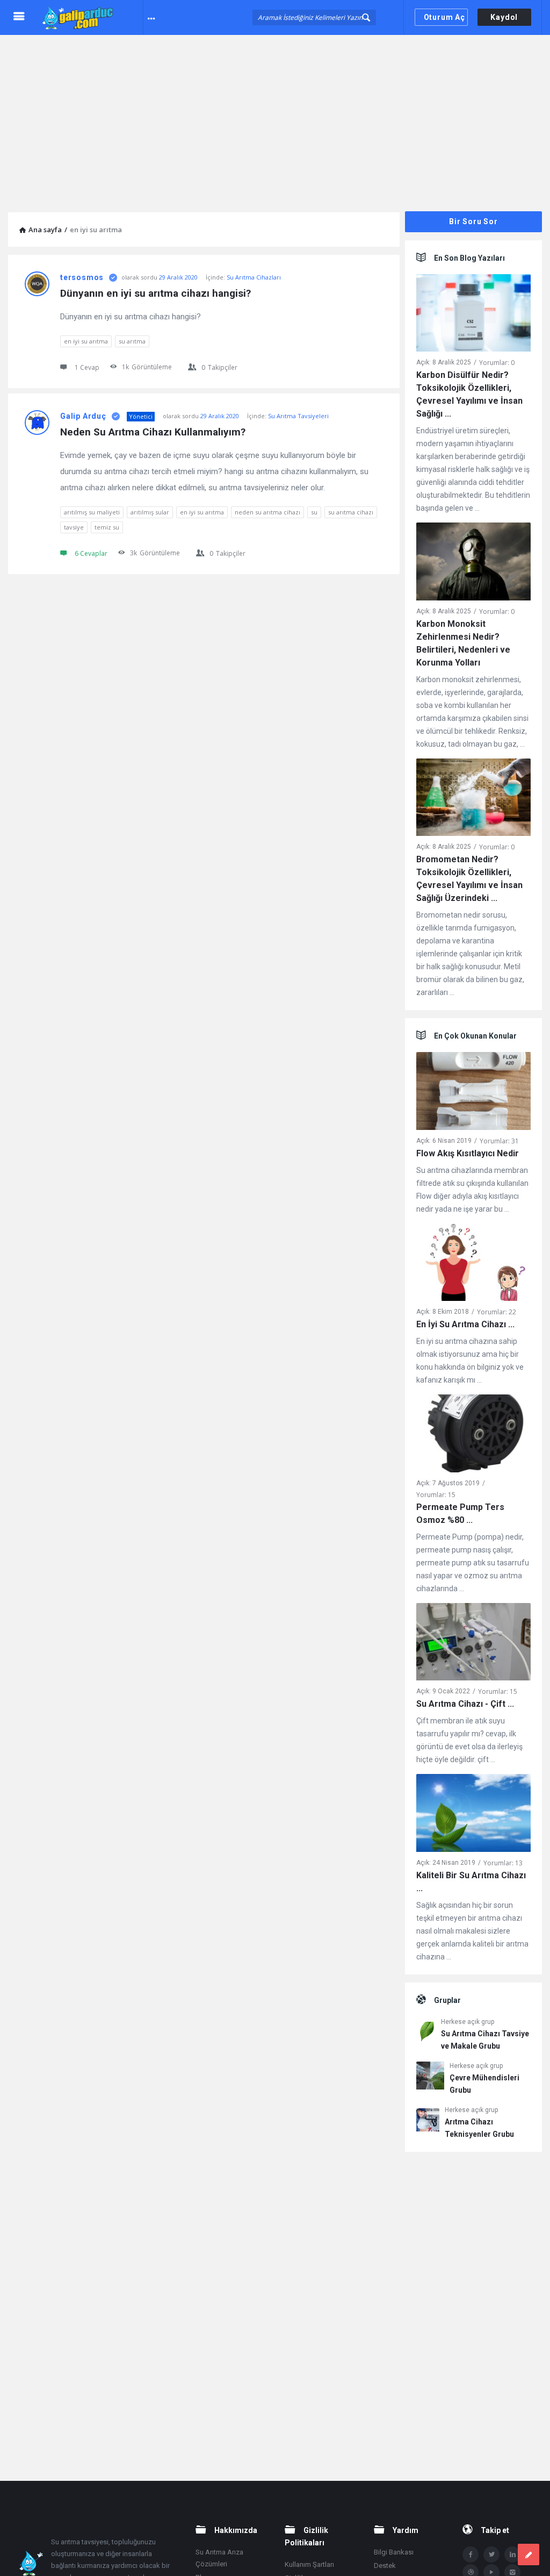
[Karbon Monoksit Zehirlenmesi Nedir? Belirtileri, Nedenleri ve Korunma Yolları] (473, 564)
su (314, 512)
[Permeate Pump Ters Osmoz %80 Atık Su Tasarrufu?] (473, 1436)
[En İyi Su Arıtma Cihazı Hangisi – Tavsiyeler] (473, 1264)
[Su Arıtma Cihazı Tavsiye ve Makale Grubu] (426, 2033)
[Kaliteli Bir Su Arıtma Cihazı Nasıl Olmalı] (473, 1815)
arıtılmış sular (150, 512)
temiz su (107, 527)
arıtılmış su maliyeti (92, 512)
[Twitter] (491, 2554)
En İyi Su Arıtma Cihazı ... (465, 1324)
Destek (385, 2566)
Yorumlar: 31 (499, 1141)
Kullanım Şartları (309, 2564)
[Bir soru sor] (529, 2554)
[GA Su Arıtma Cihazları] (92, 17)
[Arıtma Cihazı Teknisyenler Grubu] (428, 2121)
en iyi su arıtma (86, 341)
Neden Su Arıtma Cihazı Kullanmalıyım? (153, 432)
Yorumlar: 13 (503, 1863)
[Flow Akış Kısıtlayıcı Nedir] (473, 1093)
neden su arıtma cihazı (267, 512)
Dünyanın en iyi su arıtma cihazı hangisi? (155, 293)
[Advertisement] (275, 116)
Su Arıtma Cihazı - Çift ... (465, 1704)
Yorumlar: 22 (497, 1312)
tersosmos (82, 277)
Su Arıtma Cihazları (254, 277)
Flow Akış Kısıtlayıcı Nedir (468, 1153)
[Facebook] (471, 2554)
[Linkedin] (512, 2554)
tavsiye (74, 527)
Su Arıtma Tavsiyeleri (298, 416)
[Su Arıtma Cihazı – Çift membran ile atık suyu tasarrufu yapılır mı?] (473, 1644)
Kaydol (504, 17)
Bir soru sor (473, 221)
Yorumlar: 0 (497, 363)
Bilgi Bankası (394, 2552)
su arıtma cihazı (351, 512)
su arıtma (132, 341)
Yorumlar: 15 (436, 1495)
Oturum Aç (444, 17)
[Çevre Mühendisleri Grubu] (430, 2077)
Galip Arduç (83, 416)
